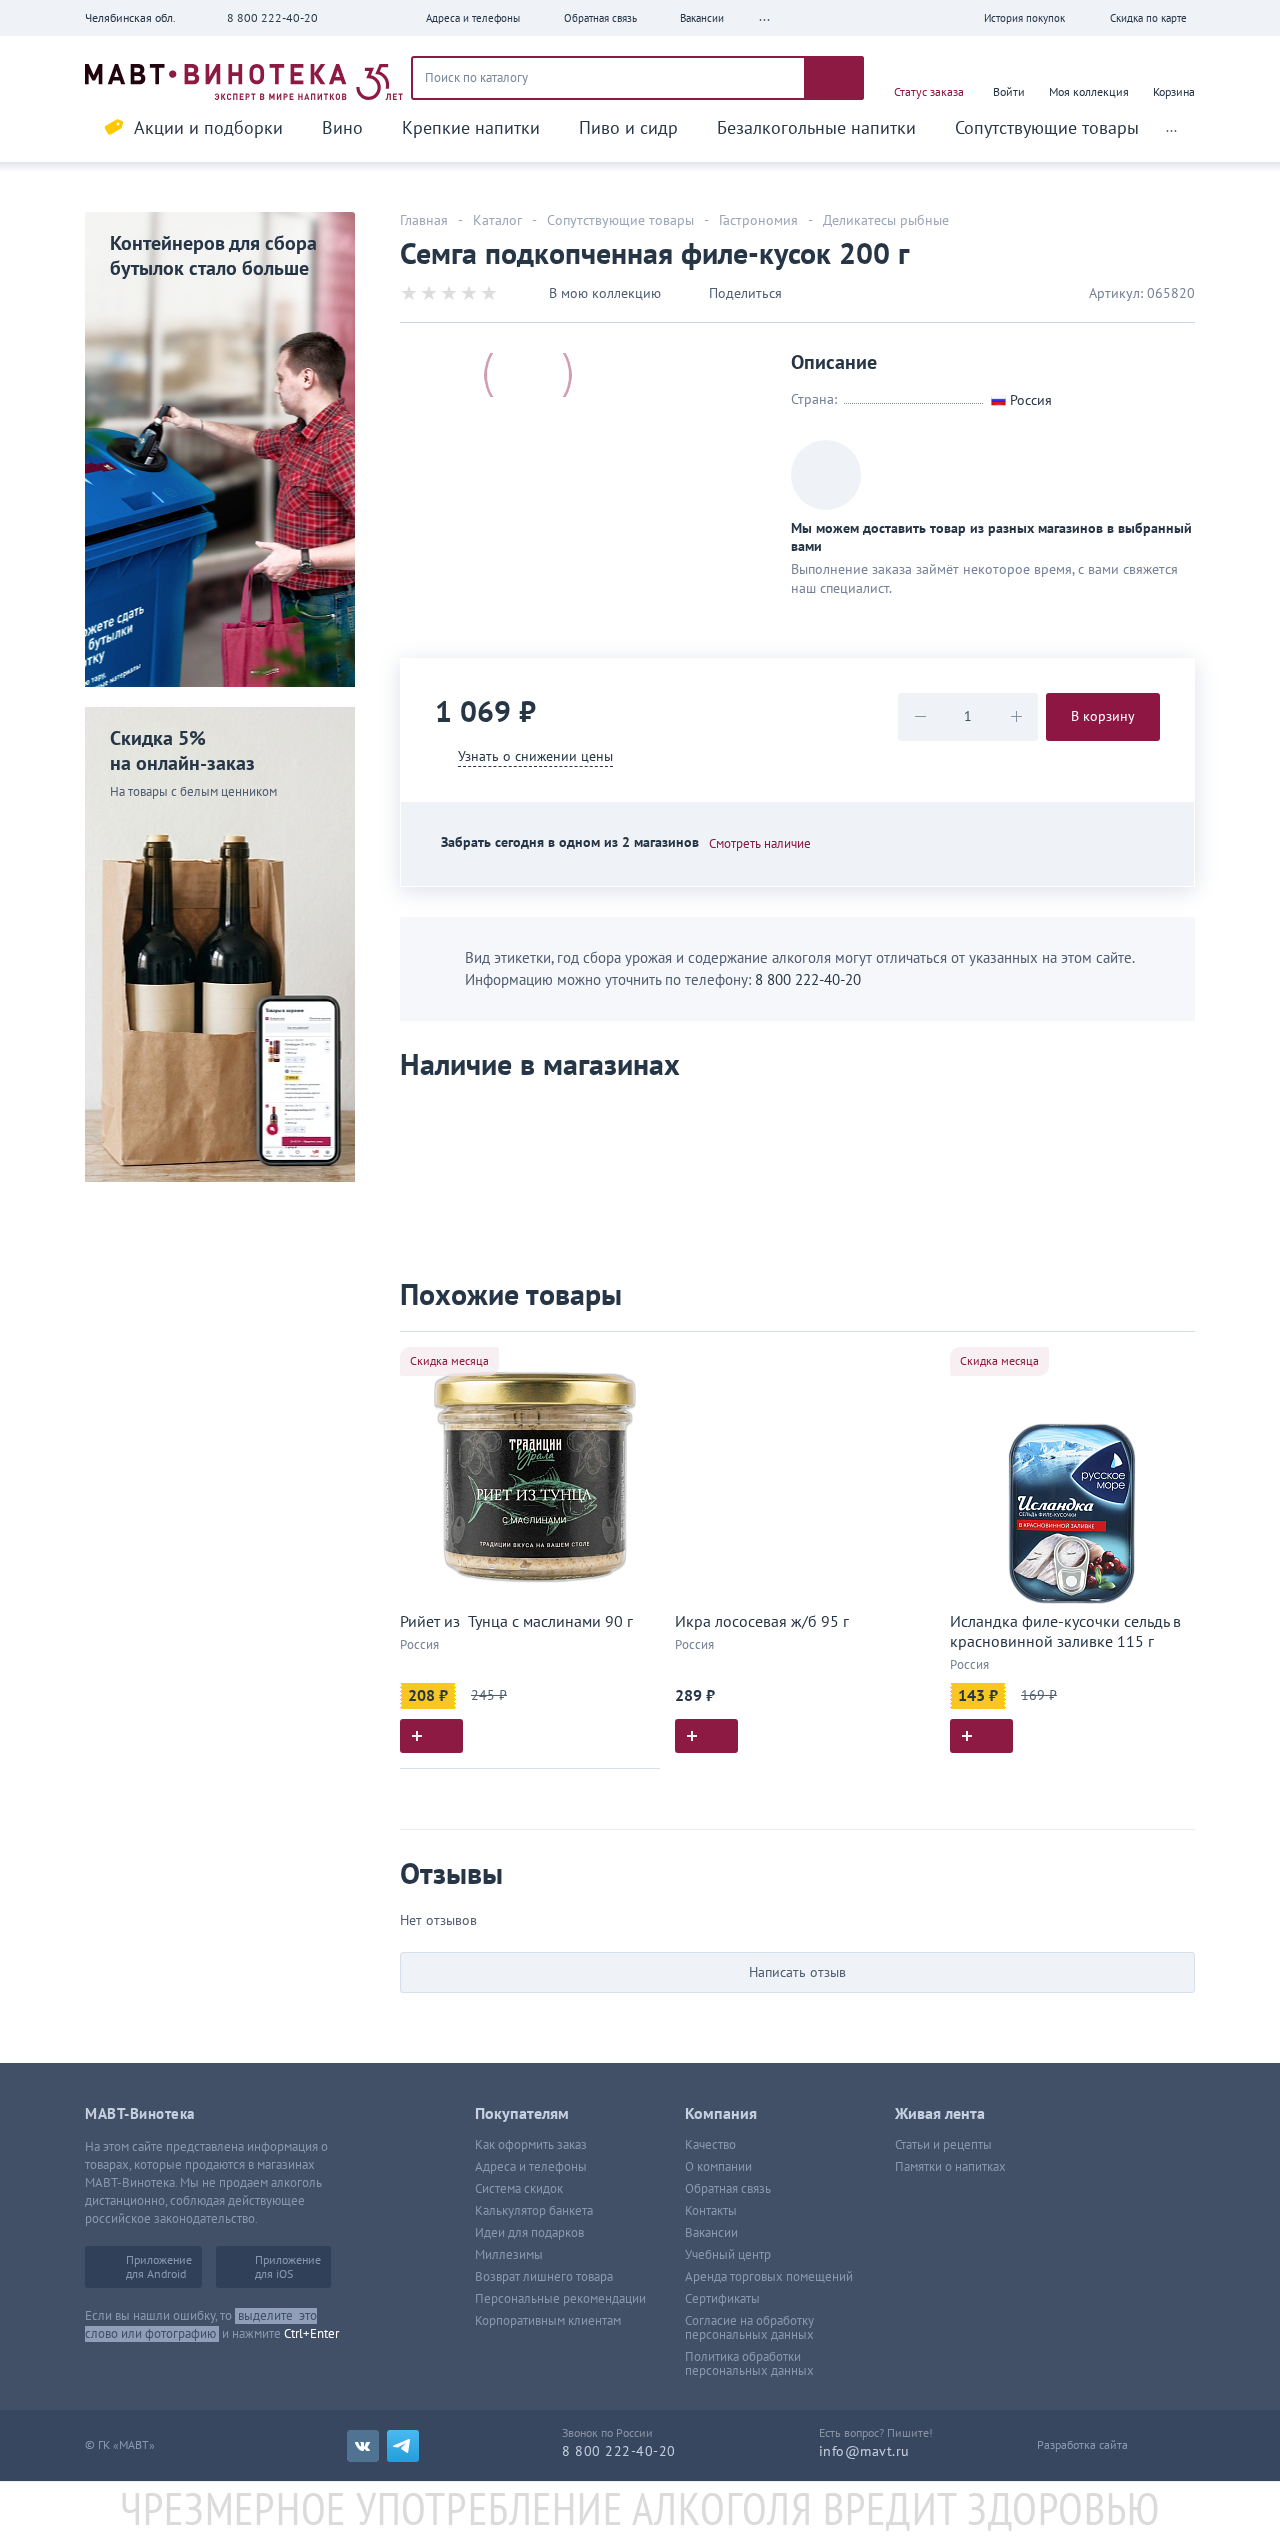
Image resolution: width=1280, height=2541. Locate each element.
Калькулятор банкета (534, 2211)
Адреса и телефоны (531, 2167)
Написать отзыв (797, 1972)
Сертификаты (722, 2299)
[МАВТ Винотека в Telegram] (403, 2446)
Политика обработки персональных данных (749, 2364)
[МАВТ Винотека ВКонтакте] (363, 2446)
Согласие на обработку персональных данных (749, 2328)
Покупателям (522, 2114)
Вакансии (711, 2233)
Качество (710, 2145)
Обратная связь (728, 2189)
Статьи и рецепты (943, 2145)
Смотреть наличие (760, 844)
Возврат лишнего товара (544, 2277)
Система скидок (519, 2189)
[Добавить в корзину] (431, 1736)
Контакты (711, 2211)
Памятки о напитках (950, 2167)
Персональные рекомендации (560, 2299)
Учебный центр (728, 2255)
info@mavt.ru (864, 2451)
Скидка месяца (449, 1361)
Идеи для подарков (529, 2233)
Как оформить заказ (531, 2145)
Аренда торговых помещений (769, 2277)
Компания (721, 2114)
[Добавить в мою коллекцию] (635, 1355)
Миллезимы (509, 2255)
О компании (718, 2167)
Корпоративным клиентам (548, 2321)
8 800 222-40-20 (272, 18)
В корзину (1103, 716)
